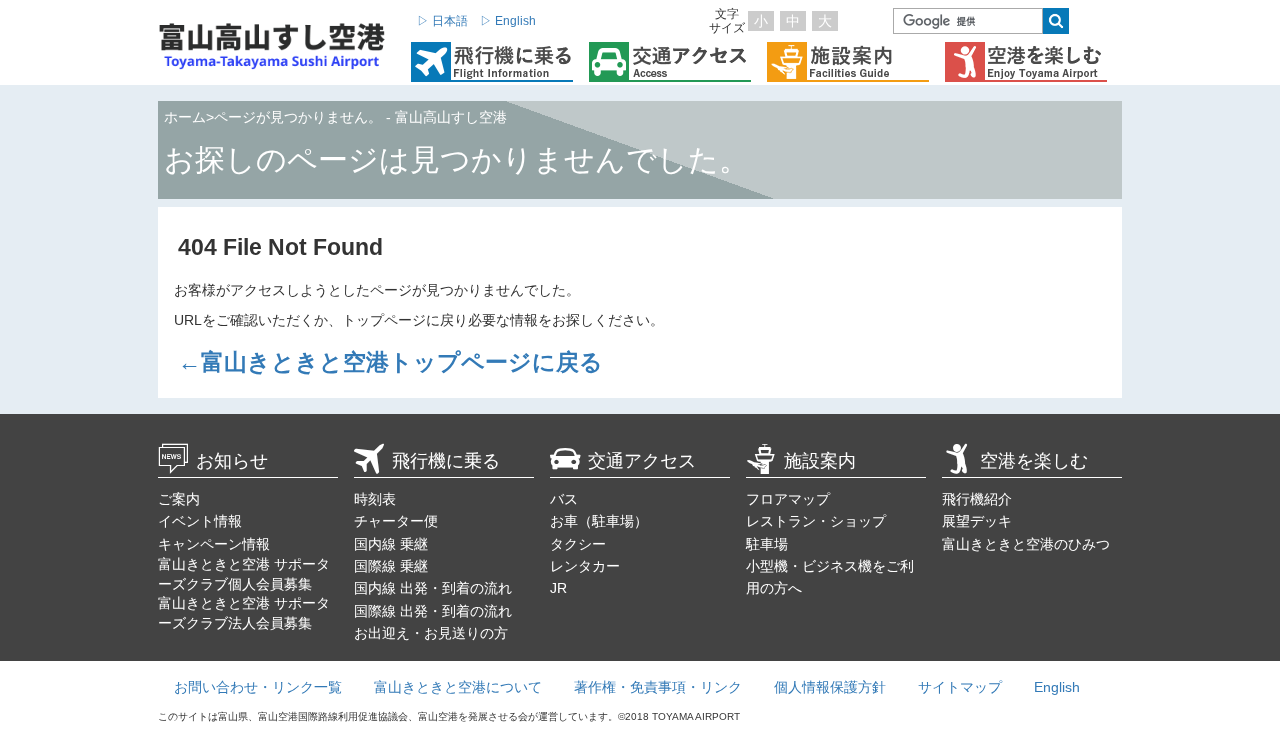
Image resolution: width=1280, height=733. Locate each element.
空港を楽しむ (1034, 461)
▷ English (508, 21)
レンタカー (585, 566)
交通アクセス (642, 461)
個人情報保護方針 (830, 687)
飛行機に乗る (446, 461)
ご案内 (179, 499)
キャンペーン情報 (214, 544)
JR (558, 588)
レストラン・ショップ (816, 521)
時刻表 (375, 499)
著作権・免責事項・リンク (658, 687)
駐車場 (767, 544)
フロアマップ (788, 499)
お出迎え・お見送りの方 (431, 633)
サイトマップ (960, 687)
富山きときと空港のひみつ (1026, 544)
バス (564, 499)
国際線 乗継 (391, 566)
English (1057, 687)
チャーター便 (396, 521)
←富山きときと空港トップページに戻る (390, 362)
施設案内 (820, 461)
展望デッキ (977, 521)
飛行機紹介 (977, 499)
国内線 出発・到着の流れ (433, 588)
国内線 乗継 (391, 544)
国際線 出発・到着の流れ (433, 611)
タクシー (578, 544)
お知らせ (232, 461)
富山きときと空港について (458, 687)
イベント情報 (200, 521)
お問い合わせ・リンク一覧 (258, 687)
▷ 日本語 (442, 21)
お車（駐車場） (599, 521)
